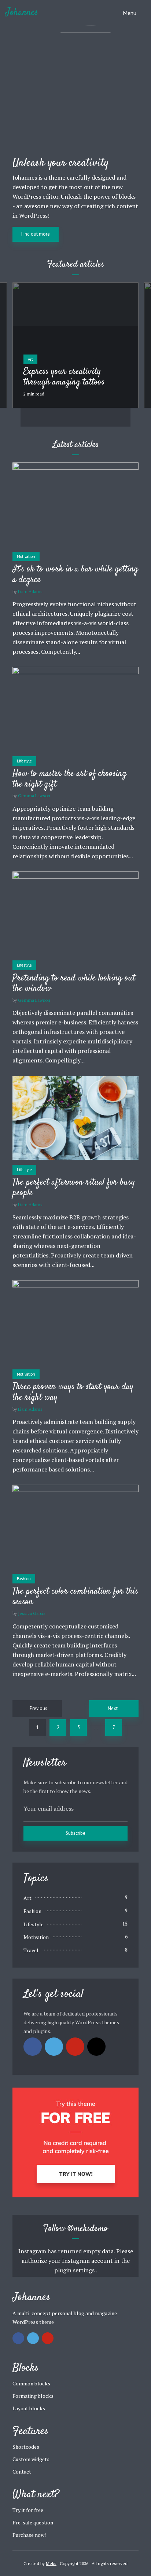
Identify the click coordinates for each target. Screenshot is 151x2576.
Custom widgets (31, 2459)
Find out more (36, 234)
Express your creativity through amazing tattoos (64, 377)
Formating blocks (33, 2396)
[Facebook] (33, 2047)
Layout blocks (29, 2408)
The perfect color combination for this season (75, 1597)
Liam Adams (30, 591)
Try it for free (28, 2510)
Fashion (24, 1579)
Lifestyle (24, 761)
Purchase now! (29, 2535)
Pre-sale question (33, 2522)
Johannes (22, 13)
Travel (31, 1950)
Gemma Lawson (34, 796)
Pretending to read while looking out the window (74, 984)
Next (113, 1708)
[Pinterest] (75, 2047)
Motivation (26, 556)
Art (30, 359)
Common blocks (31, 2383)
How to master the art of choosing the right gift (69, 779)
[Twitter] (54, 2047)
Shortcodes (26, 2447)
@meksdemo (88, 2229)
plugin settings (75, 2270)
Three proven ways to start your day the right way (73, 1392)
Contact (22, 2472)
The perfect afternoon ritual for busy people (74, 1188)
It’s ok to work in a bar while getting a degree (75, 575)
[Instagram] (96, 2047)
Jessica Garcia (32, 1613)
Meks (51, 2563)
